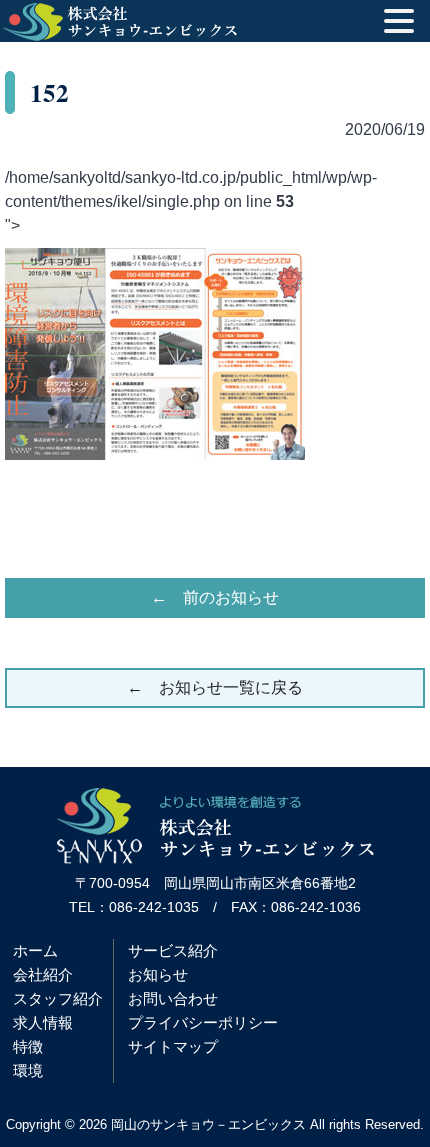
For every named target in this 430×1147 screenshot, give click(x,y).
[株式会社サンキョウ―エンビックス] (215, 858)
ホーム (35, 950)
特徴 (28, 1046)
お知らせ (158, 974)
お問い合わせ (173, 998)
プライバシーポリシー (203, 1022)
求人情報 (43, 1022)
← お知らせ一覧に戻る (215, 687)
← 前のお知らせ (215, 597)
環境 (28, 1070)
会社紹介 (43, 974)
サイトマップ (173, 1046)
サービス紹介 (173, 950)
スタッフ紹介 (58, 998)
